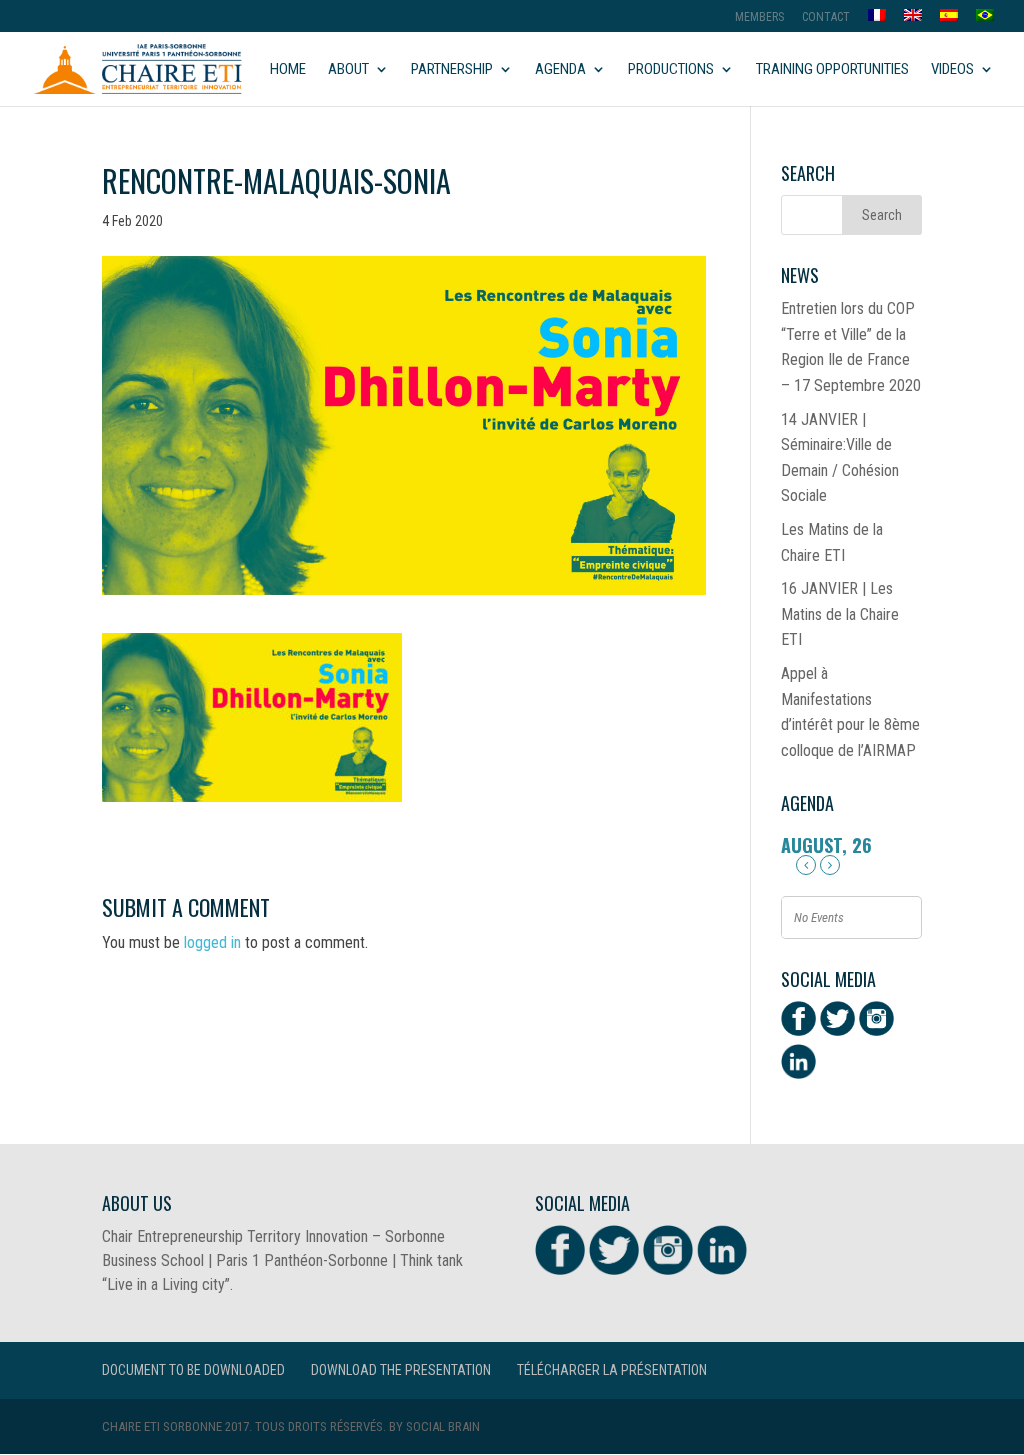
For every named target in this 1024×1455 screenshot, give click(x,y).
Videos (952, 70)
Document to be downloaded (193, 1370)
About (348, 70)
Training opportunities (832, 70)
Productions (671, 70)
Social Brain (443, 1426)
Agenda (560, 70)
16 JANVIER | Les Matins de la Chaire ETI (840, 614)
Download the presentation (401, 1370)
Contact (826, 17)
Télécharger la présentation (612, 1370)
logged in (212, 942)
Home (288, 70)
